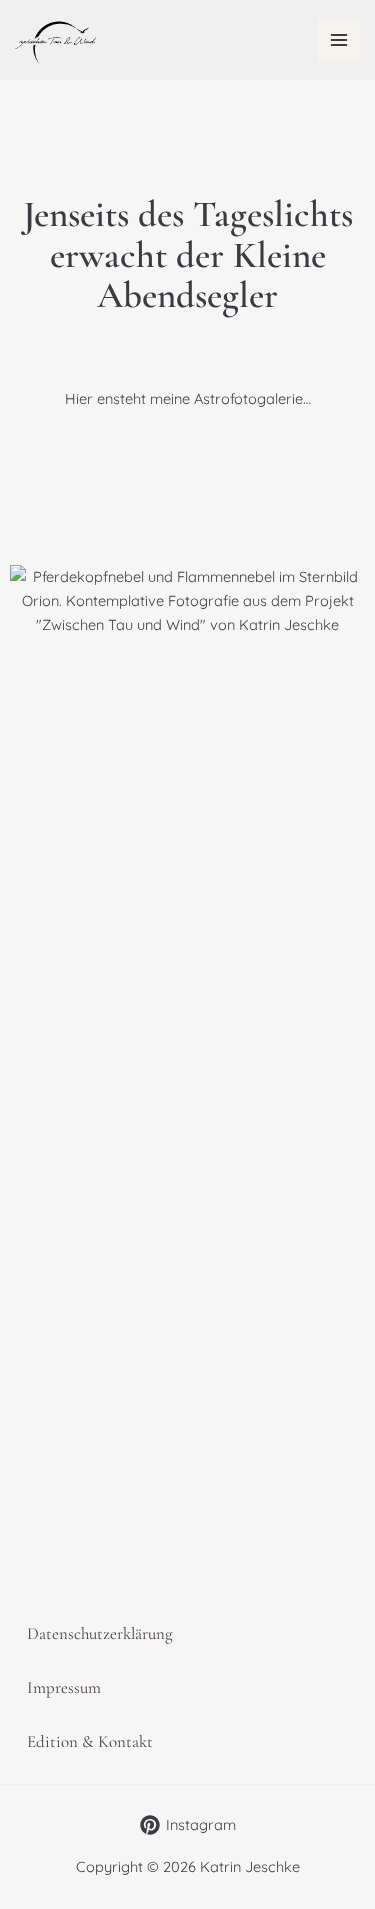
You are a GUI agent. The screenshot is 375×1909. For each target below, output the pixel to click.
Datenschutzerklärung (100, 1633)
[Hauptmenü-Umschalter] (339, 40)
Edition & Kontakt (90, 1741)
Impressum (64, 1687)
